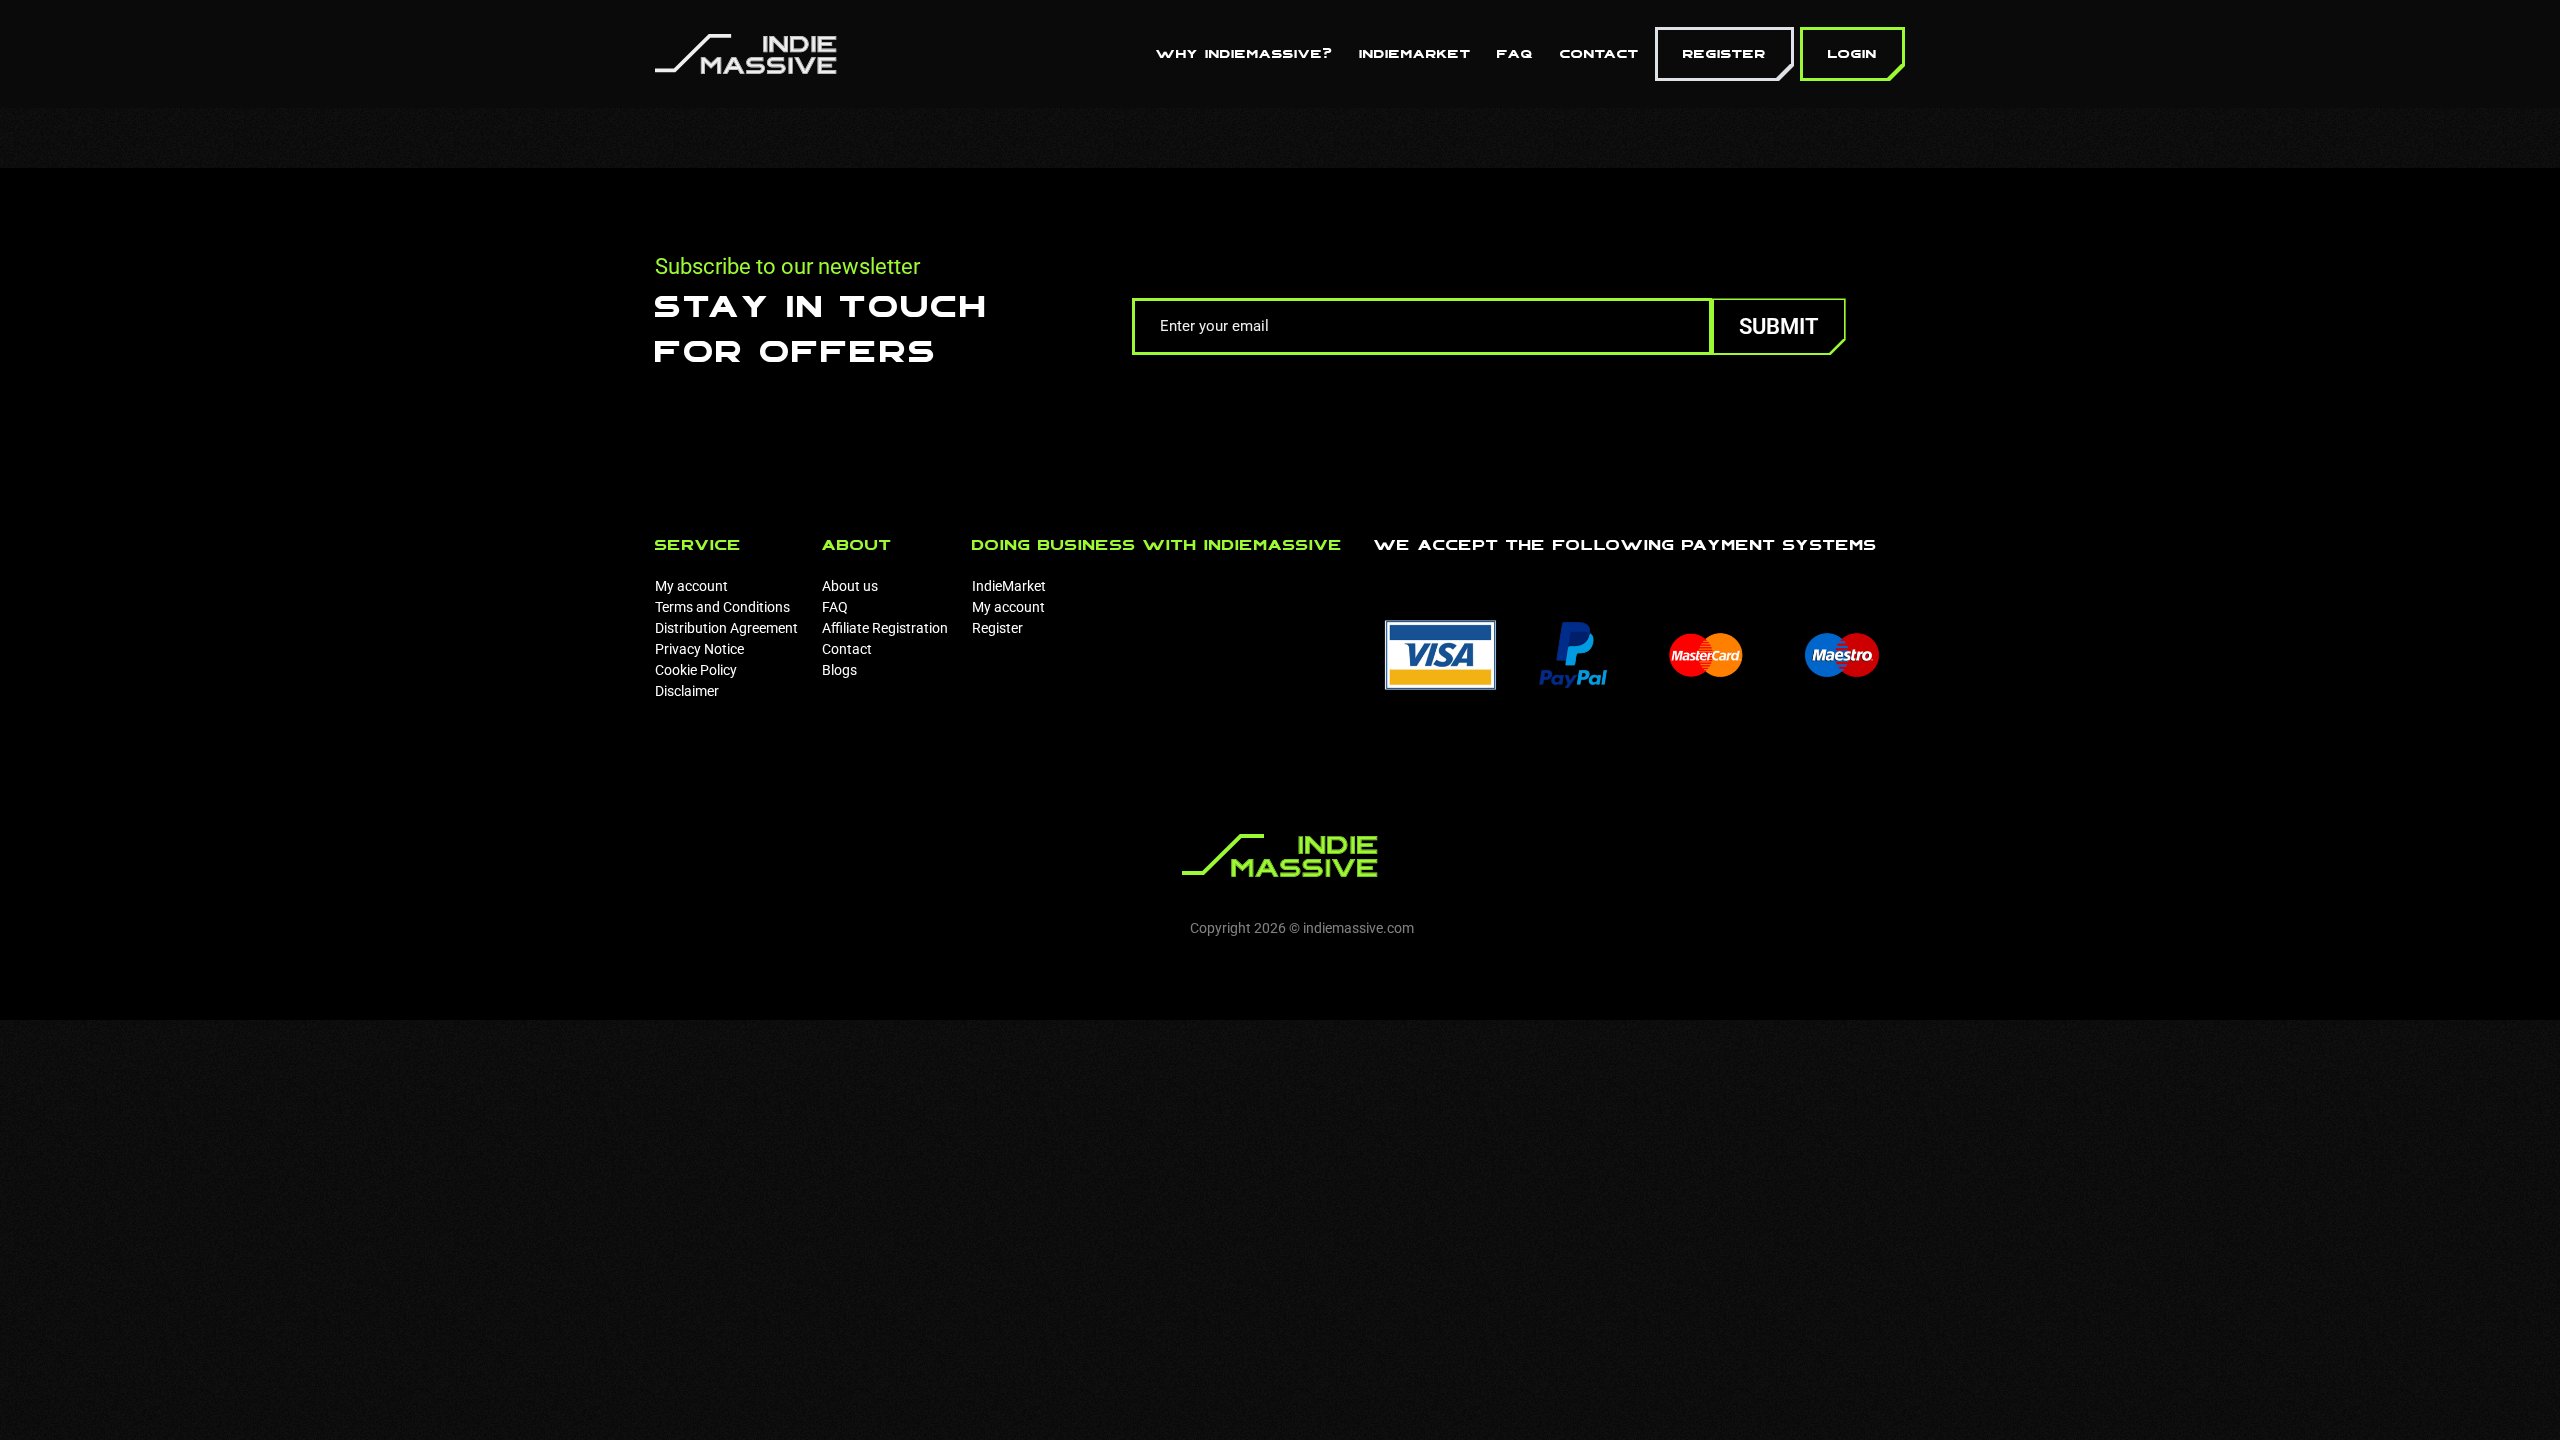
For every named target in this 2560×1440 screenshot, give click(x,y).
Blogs (839, 670)
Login (1852, 54)
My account (691, 586)
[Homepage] (746, 52)
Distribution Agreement (726, 628)
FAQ (1515, 54)
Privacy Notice (699, 649)
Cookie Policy (696, 670)
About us (850, 586)
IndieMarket (1415, 54)
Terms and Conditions (722, 607)
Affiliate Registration (885, 628)
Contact (1599, 54)
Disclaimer (687, 691)
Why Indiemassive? (1244, 54)
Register (1724, 54)
